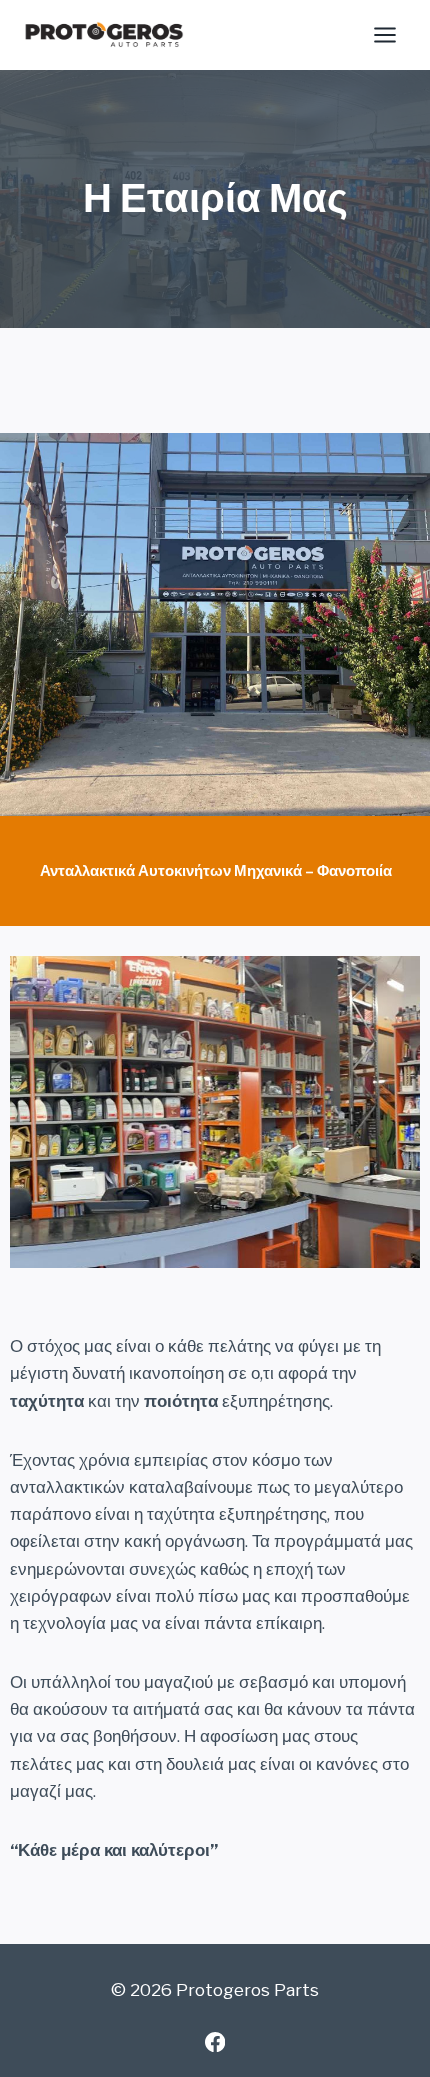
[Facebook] (215, 2041)
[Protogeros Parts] (104, 35)
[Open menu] (384, 34)
